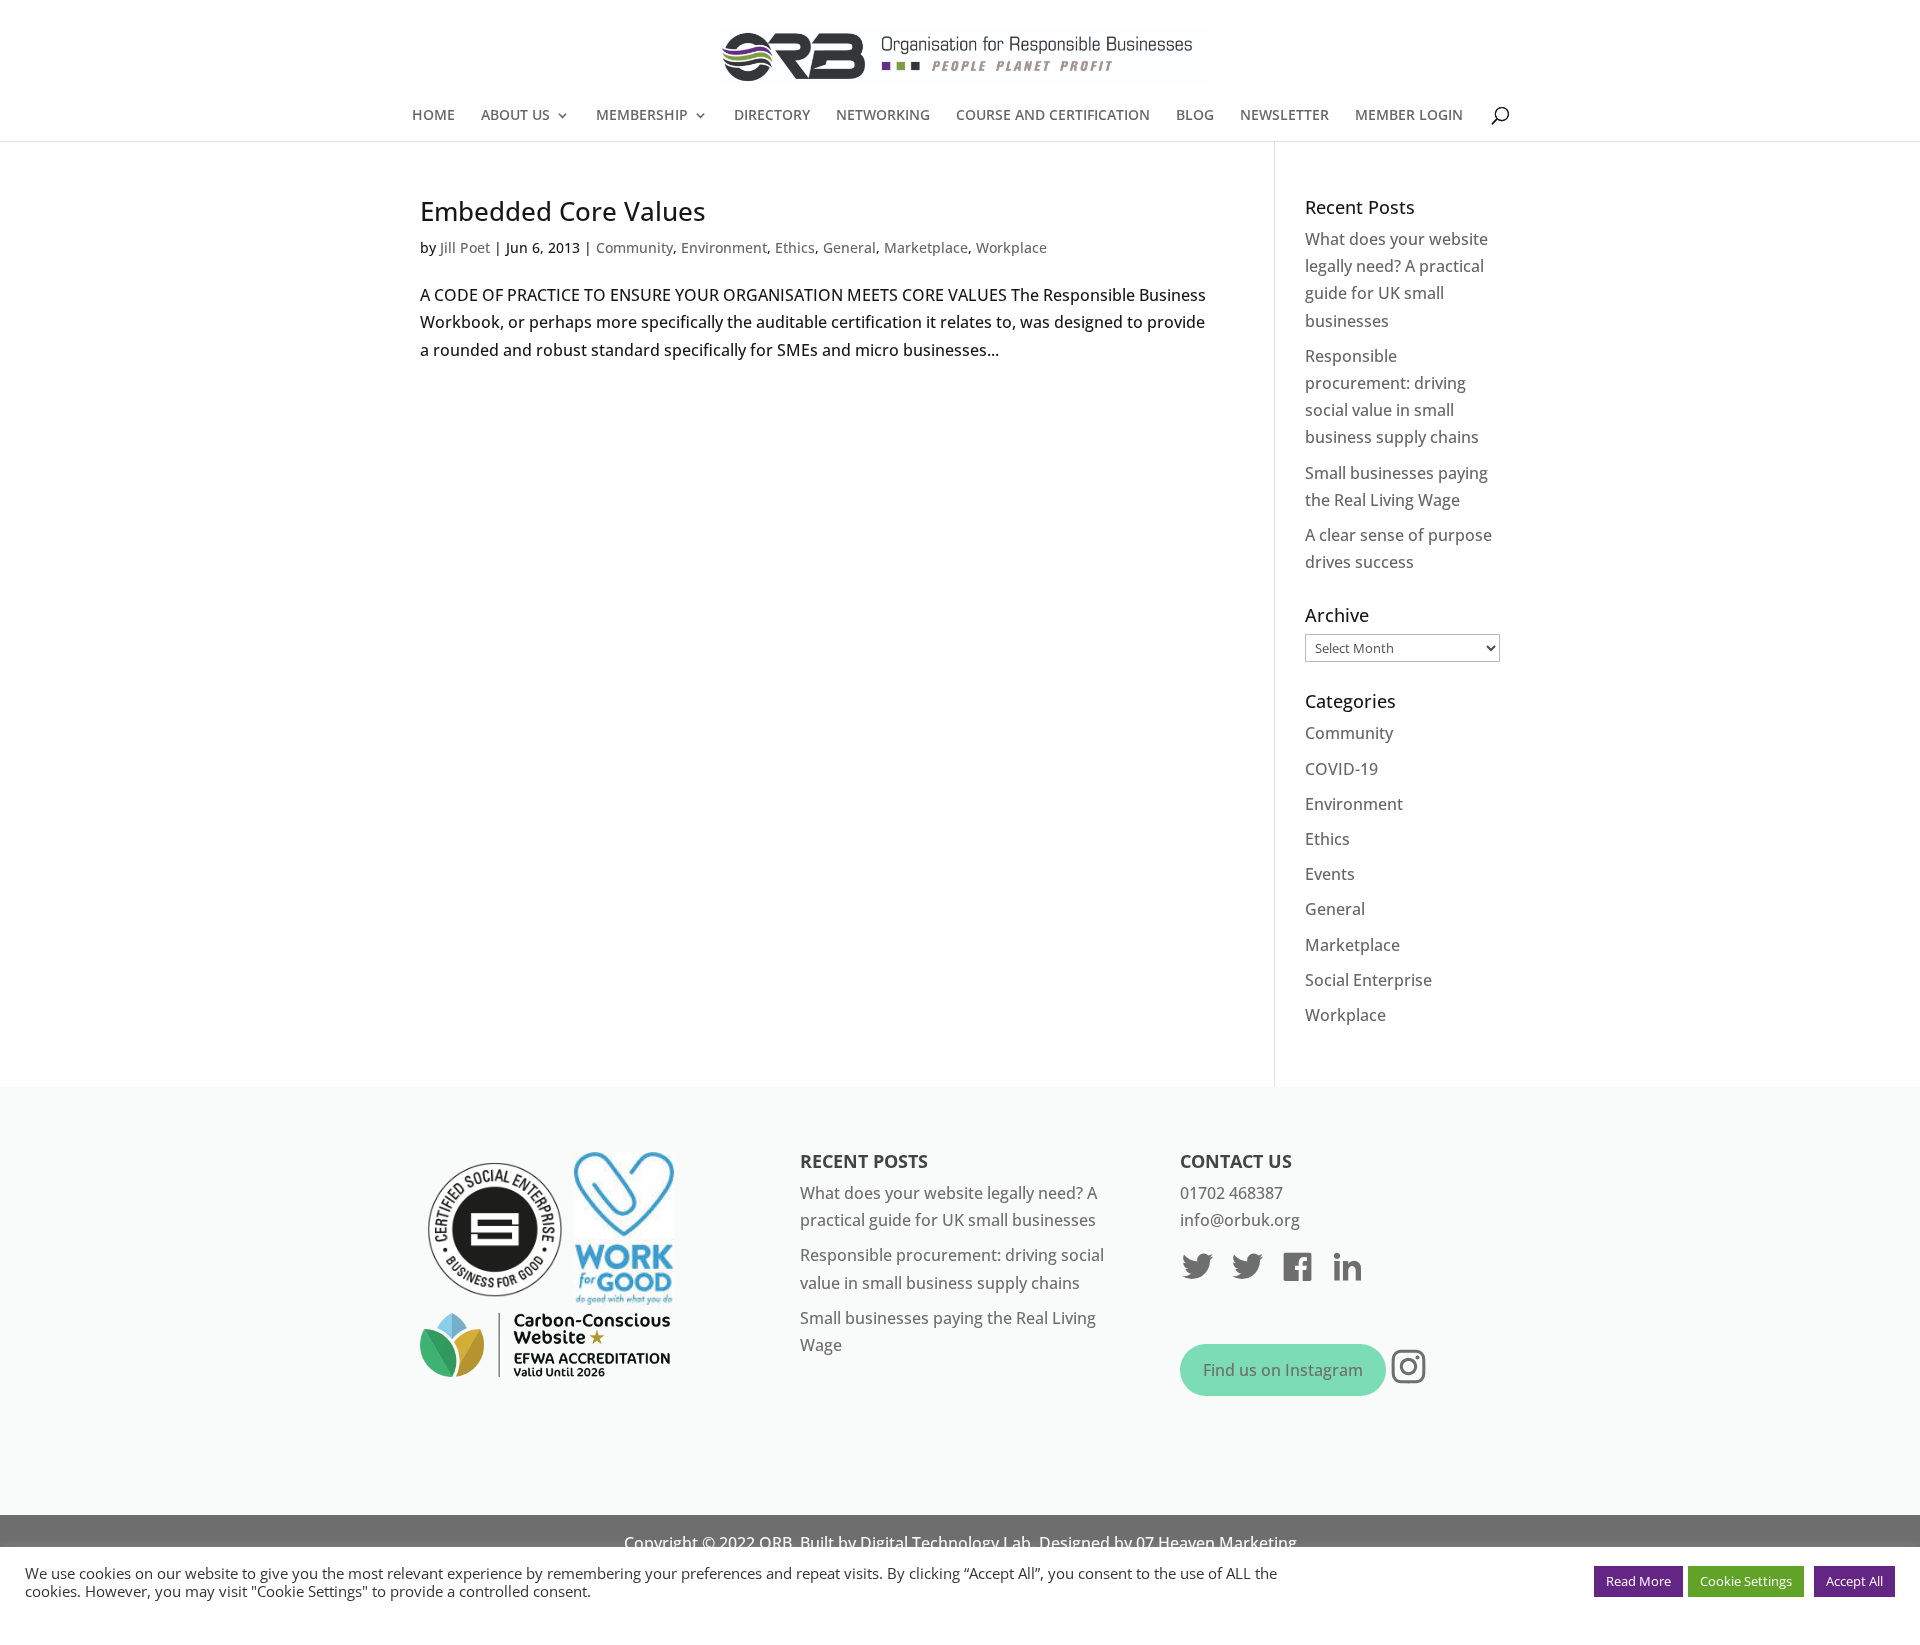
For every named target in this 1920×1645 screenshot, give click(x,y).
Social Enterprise (1368, 980)
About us (515, 116)
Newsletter (1284, 116)
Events (1330, 874)
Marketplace (926, 247)
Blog (1195, 116)
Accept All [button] (1854, 1581)
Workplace (1011, 247)
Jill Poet (465, 247)
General (849, 247)
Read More (1638, 1581)
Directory (772, 116)
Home (433, 116)
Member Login (1409, 116)
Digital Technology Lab (945, 1543)
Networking (883, 116)
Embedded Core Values (563, 211)
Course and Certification (1053, 116)
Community (634, 247)
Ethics (795, 247)
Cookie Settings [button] (1746, 1581)
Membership (642, 116)
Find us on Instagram (1283, 1370)
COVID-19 (1341, 769)
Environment (724, 247)
